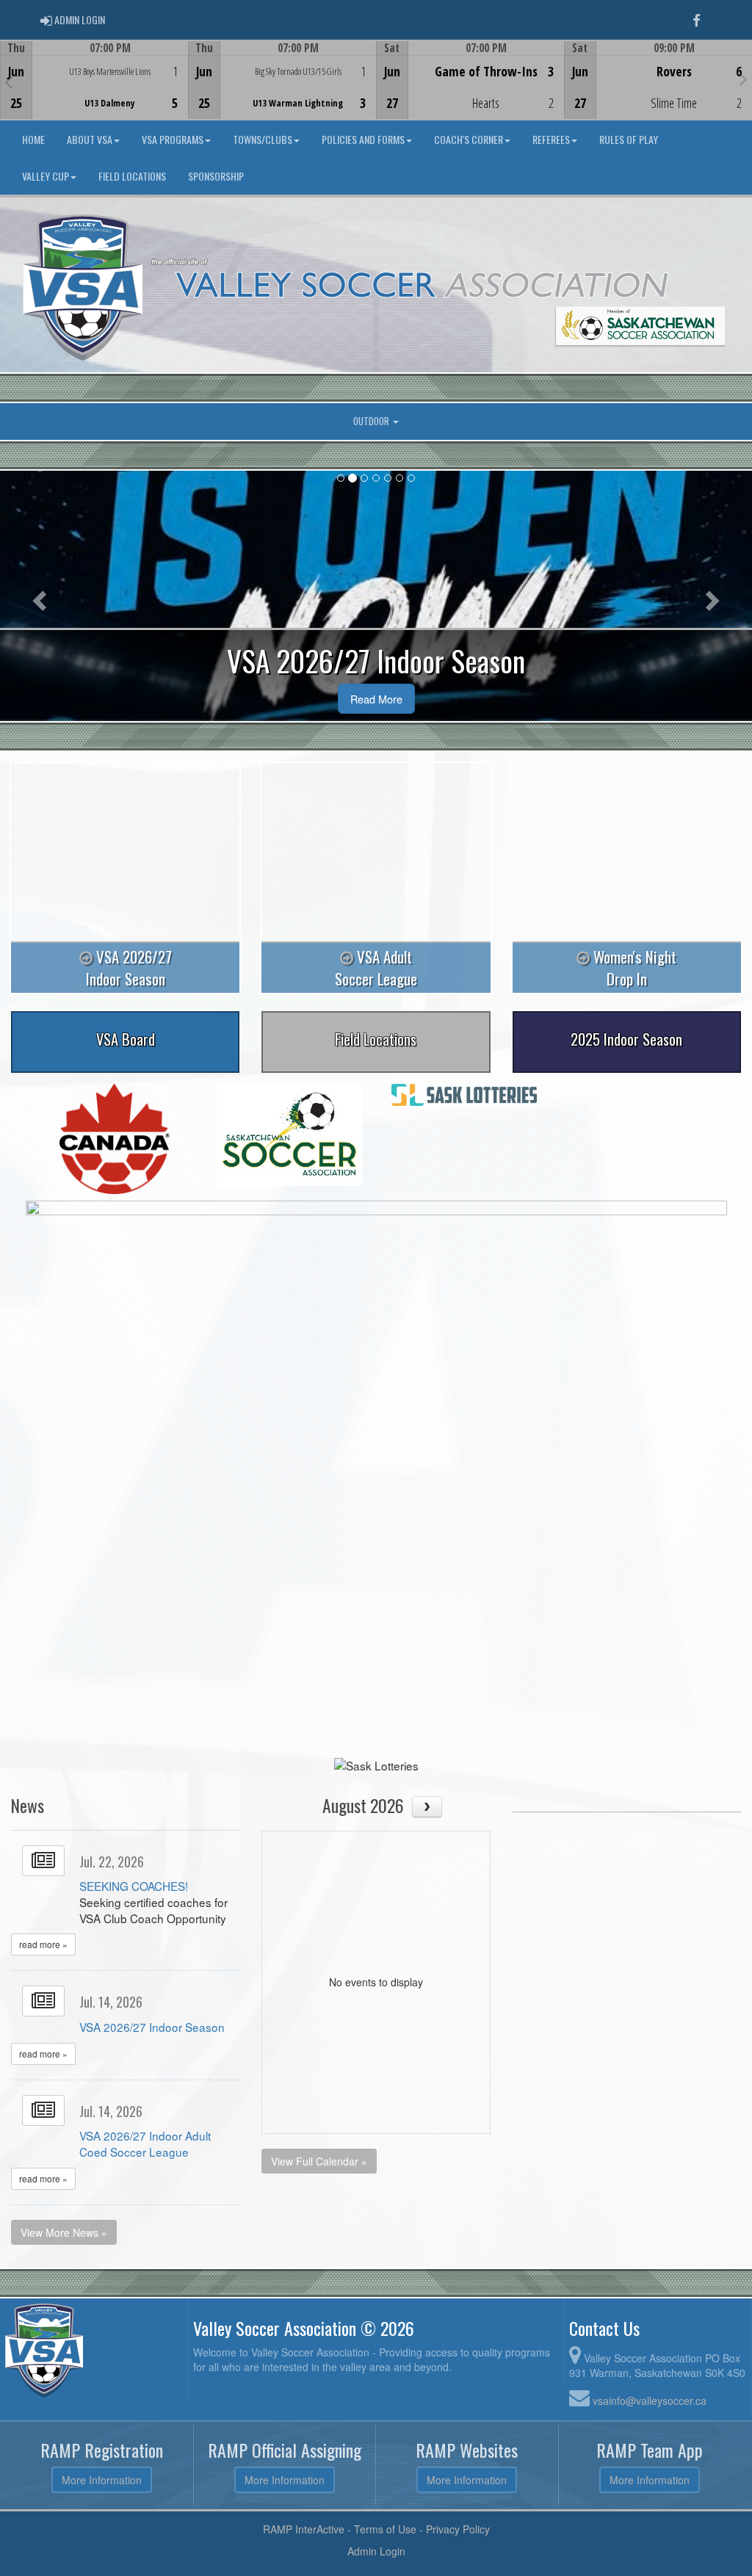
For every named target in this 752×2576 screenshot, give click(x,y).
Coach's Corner (469, 139)
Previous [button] (8, 82)
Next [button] (744, 79)
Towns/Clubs (263, 139)
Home (33, 139)
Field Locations (132, 176)
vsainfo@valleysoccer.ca (650, 2400)
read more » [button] (43, 1944)
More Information (102, 2480)
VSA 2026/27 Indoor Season (152, 2027)
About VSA (90, 139)
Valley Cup (46, 176)
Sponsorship (216, 176)
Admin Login (376, 2551)
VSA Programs (173, 139)
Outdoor (372, 421)
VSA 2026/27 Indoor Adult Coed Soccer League (145, 2143)
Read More (376, 699)
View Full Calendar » (319, 2161)
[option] (94, 80)
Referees (551, 139)
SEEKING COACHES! (134, 1886)
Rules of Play (629, 139)
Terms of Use (385, 2529)
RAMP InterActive (304, 2529)
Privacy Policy (458, 2529)
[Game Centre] (94, 91)
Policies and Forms (363, 139)
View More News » (64, 2232)
